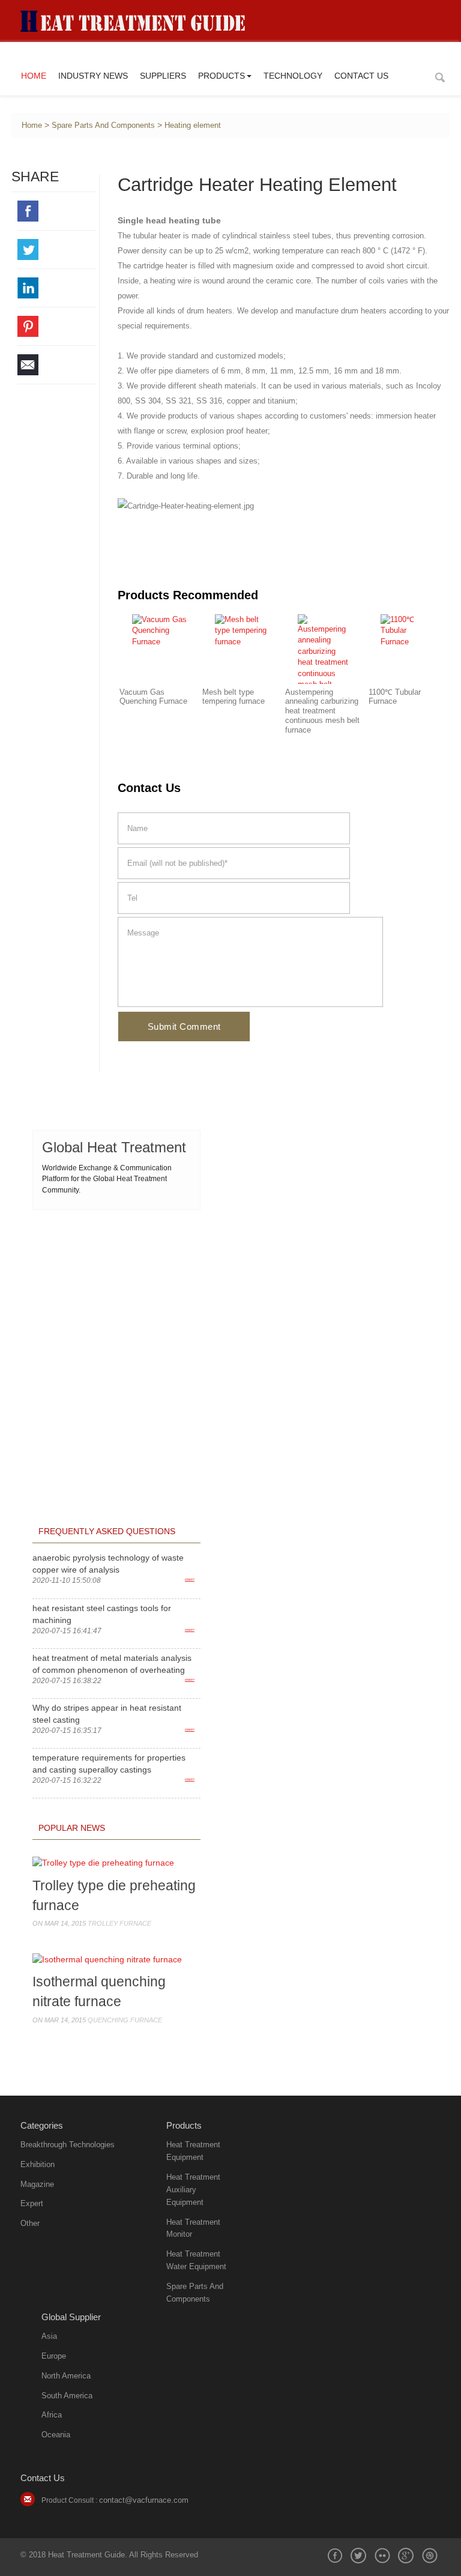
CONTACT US (361, 76)
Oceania (56, 2435)
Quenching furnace (125, 2020)
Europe (54, 2356)
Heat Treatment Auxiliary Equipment (193, 2190)
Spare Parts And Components (103, 125)
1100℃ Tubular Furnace (395, 697)
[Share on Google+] (406, 2556)
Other (30, 2223)
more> (190, 1579)
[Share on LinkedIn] (57, 288)
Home (34, 76)
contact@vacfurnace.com (144, 2500)
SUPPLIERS (163, 76)
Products (221, 76)
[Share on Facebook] (57, 211)
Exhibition (38, 2164)
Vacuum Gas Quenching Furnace (153, 697)
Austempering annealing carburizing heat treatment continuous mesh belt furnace (322, 711)
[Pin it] (57, 326)
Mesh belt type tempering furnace (234, 697)
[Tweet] (57, 249)
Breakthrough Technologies (68, 2145)
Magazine (37, 2184)
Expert (32, 2203)
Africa (52, 2415)
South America (67, 2396)
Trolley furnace (119, 1923)
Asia (49, 2336)
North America (66, 2376)
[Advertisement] (116, 1297)
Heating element (193, 125)
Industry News (93, 76)
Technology (293, 76)
